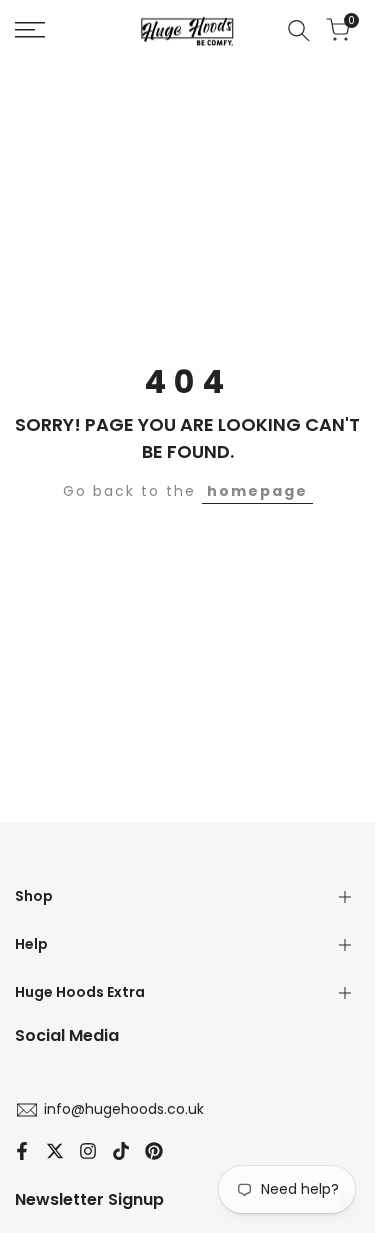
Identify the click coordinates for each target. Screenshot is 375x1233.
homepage (257, 491)
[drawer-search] (299, 30)
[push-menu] (30, 30)
